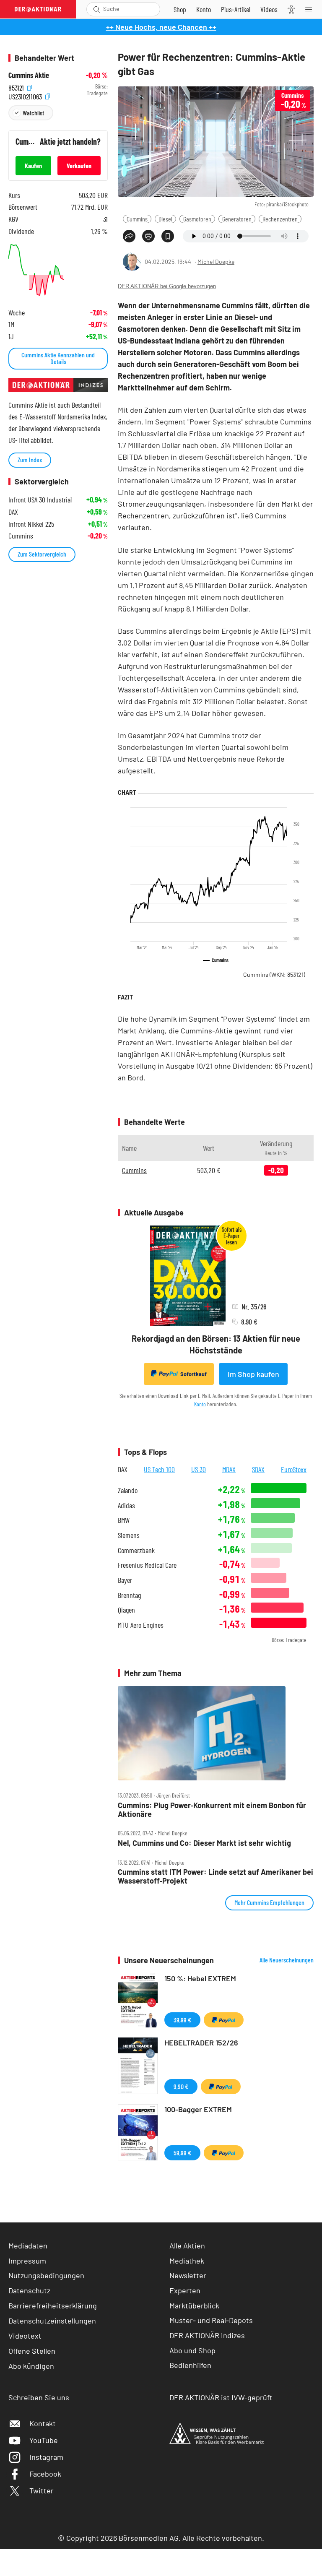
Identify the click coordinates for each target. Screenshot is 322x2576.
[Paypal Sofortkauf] (224, 2020)
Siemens (129, 1535)
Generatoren (237, 219)
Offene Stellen (32, 2351)
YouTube (44, 2440)
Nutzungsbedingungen (46, 2275)
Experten (185, 2290)
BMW (124, 1520)
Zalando (128, 1490)
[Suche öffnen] (97, 9)
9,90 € (181, 2086)
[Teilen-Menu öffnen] (129, 236)
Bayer (125, 1580)
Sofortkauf (193, 1374)
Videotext (25, 2336)
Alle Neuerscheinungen (287, 1960)
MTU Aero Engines (141, 1625)
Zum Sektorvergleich (42, 554)
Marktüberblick (194, 2305)
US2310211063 (26, 95)
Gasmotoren (197, 219)
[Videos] (269, 9)
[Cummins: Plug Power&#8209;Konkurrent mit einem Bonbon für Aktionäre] (216, 1733)
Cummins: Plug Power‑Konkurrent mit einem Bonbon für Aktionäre (212, 1810)
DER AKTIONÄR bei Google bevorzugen (167, 286)
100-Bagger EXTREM (198, 2109)
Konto (200, 1404)
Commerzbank (136, 1550)
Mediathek (187, 2261)
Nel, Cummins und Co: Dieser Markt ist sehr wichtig (204, 1843)
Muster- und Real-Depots (211, 2320)
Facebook (45, 2474)
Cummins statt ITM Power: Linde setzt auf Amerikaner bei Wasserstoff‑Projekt (216, 1876)
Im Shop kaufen (253, 1374)
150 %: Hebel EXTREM (200, 1978)
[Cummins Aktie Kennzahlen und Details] (58, 270)
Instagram (46, 2457)
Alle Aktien (187, 2246)
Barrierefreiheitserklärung (53, 2305)
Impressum (27, 2261)
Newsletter (188, 2275)
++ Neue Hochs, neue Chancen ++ (161, 27)
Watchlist (33, 113)
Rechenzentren (280, 219)
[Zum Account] (204, 9)
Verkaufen (79, 165)
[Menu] (311, 9)
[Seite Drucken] (148, 236)
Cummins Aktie (29, 75)
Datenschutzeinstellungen (52, 2321)
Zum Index (30, 459)
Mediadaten (28, 2246)
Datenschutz (29, 2290)
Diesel (165, 219)
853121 (17, 87)
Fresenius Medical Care (147, 1565)
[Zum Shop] (180, 9)
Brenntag (129, 1595)
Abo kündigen (31, 2366)
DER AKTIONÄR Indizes (207, 2335)
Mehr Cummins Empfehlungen (269, 1902)
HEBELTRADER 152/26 (201, 2043)
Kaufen (33, 165)
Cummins (137, 219)
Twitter (42, 2490)
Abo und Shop (192, 2350)
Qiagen (126, 1610)
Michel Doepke (216, 262)
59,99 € (182, 2153)
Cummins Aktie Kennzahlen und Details (58, 358)
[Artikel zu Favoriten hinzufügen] (168, 236)
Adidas (126, 1505)
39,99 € (182, 2020)
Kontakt (43, 2423)
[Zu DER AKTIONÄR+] (236, 9)
